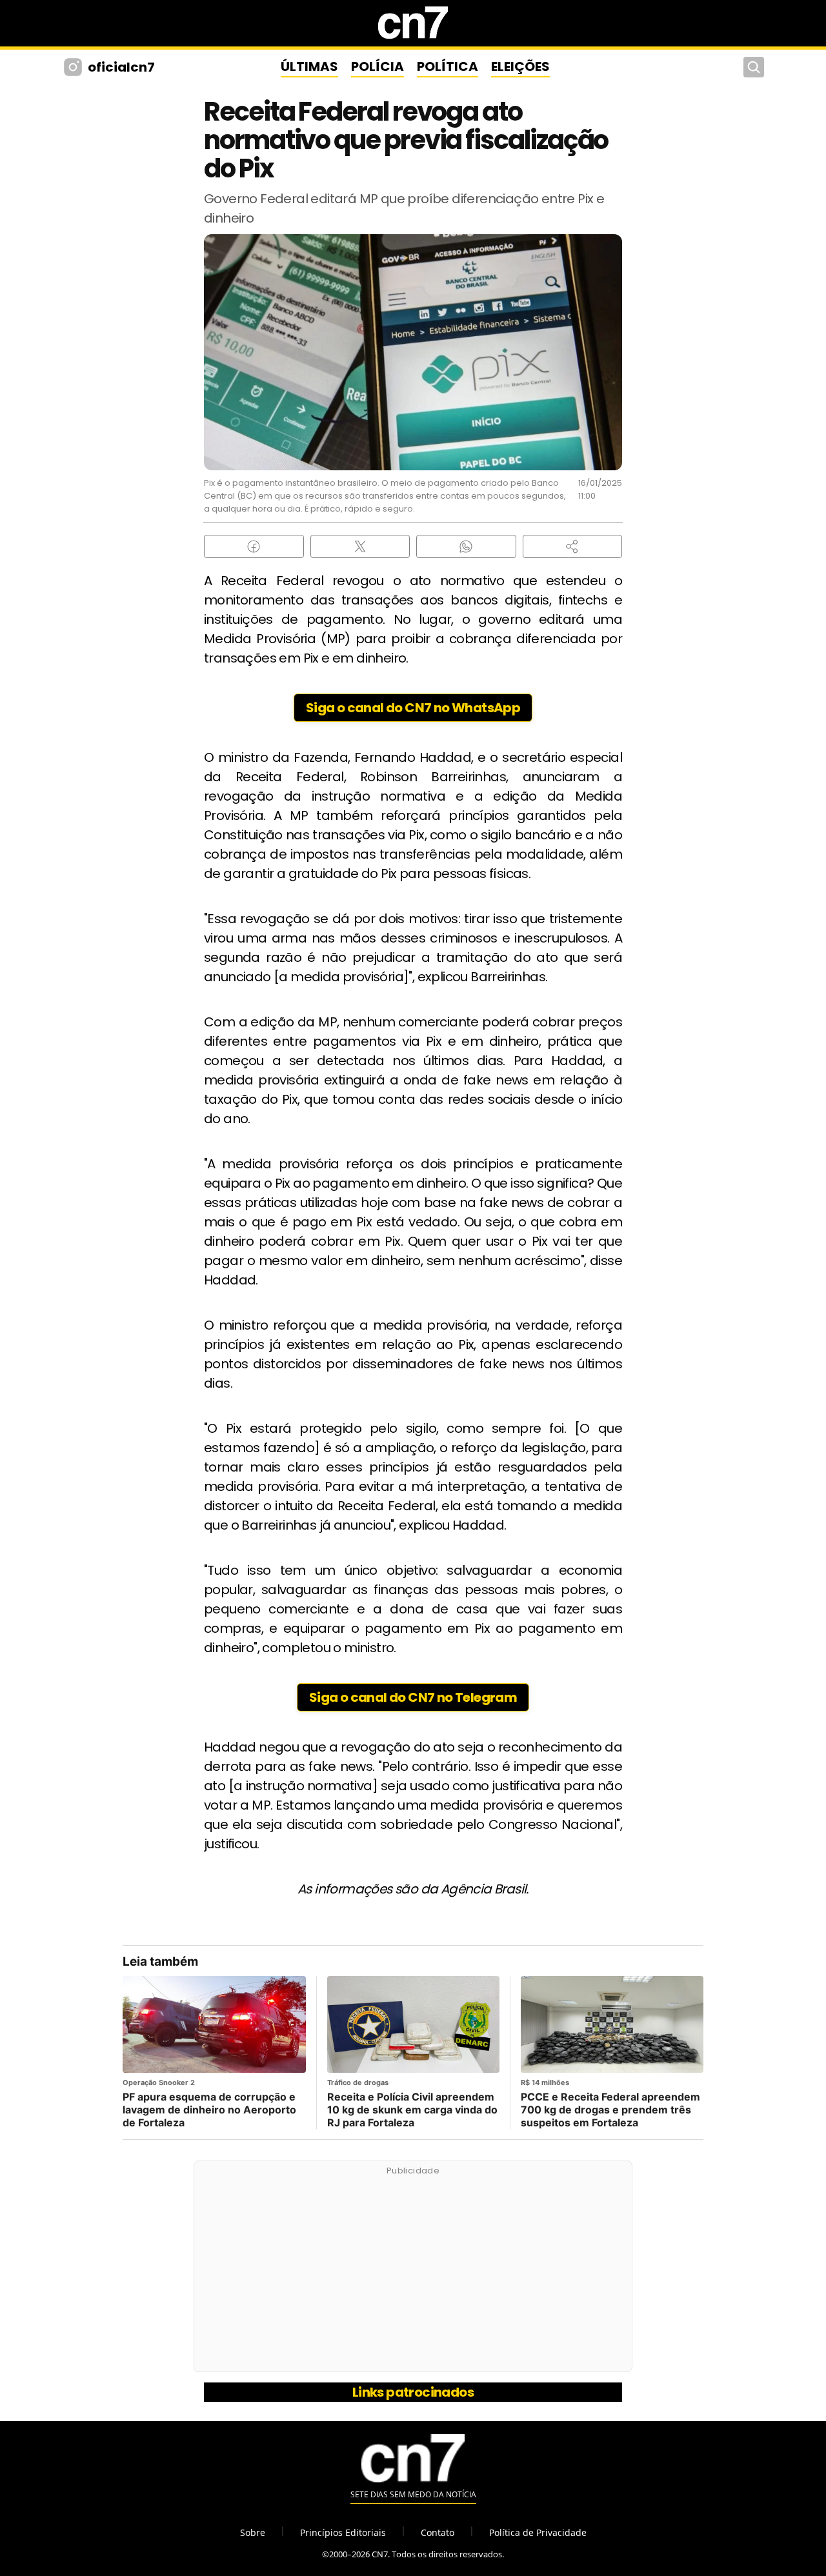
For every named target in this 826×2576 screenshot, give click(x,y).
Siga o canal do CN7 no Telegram (413, 1697)
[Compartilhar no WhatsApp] (466, 546)
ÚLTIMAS (309, 66)
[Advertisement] (413, 2273)
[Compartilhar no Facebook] (254, 546)
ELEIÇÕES (520, 66)
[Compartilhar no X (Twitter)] (360, 546)
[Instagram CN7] (75, 67)
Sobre (253, 2532)
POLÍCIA (378, 66)
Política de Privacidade (538, 2532)
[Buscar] (754, 67)
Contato (438, 2532)
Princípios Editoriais (343, 2532)
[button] (573, 546)
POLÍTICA (448, 66)
